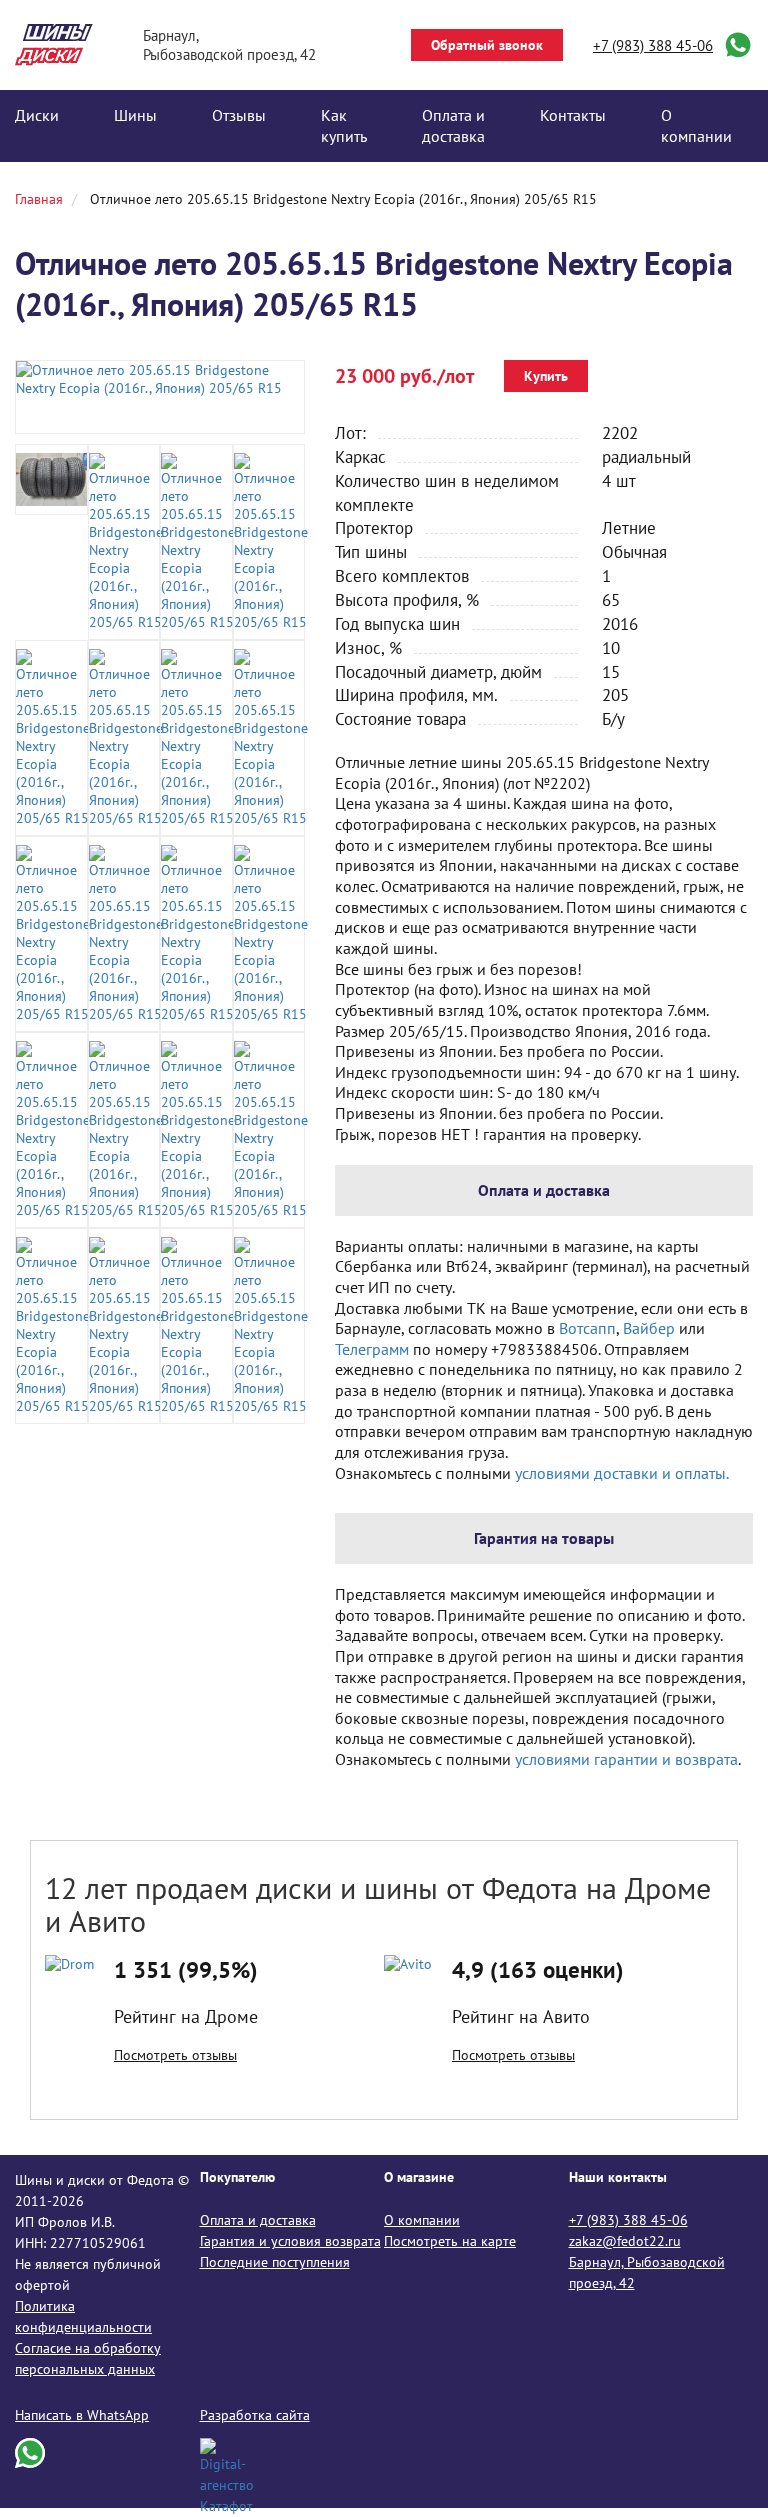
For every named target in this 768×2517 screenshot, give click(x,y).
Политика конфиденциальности (83, 2316)
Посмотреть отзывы (175, 2055)
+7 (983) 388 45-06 (653, 45)
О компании (696, 125)
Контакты (573, 115)
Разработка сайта (255, 2415)
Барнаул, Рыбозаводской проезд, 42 (647, 2272)
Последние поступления (275, 2262)
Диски (37, 115)
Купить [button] (546, 376)
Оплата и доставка (453, 125)
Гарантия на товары (544, 1538)
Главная (39, 199)
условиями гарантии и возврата (626, 1759)
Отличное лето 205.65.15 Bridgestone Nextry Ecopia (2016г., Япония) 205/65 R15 (343, 199)
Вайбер (649, 1328)
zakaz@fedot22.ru (625, 2241)
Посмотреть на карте (450, 2241)
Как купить (344, 125)
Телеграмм (372, 1349)
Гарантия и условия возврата (290, 2241)
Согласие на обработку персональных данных (88, 2358)
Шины (135, 115)
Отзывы (239, 115)
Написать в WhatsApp (82, 2415)
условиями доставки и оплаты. (622, 1473)
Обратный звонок (487, 45)
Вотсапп (587, 1328)
